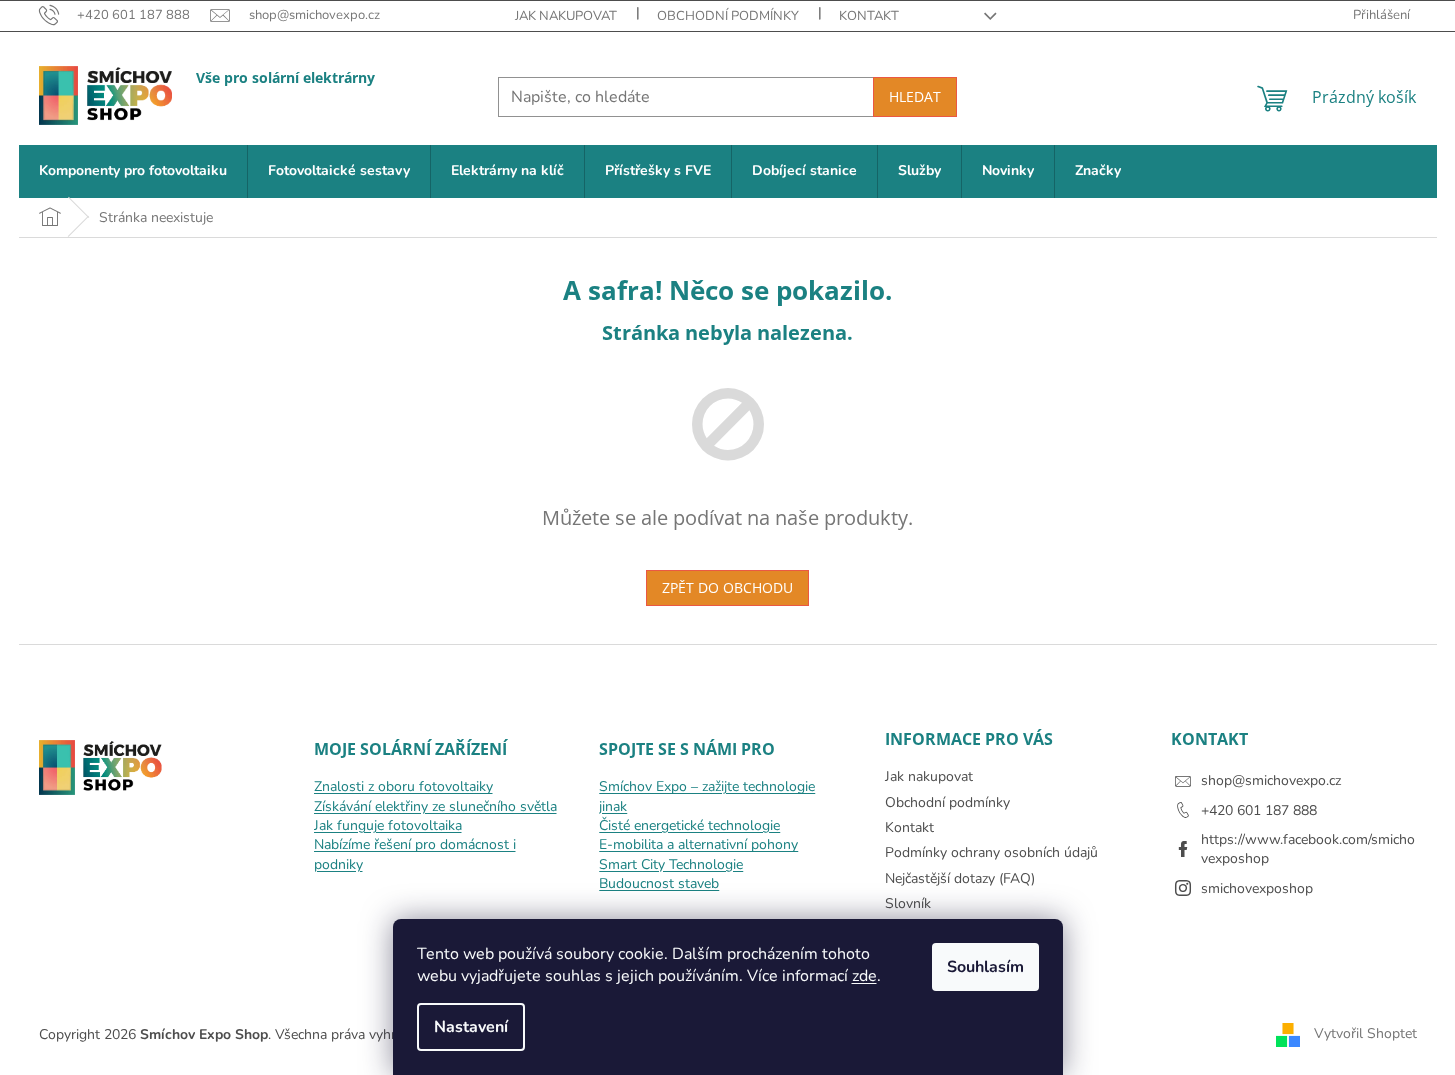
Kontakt (869, 16)
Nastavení (471, 1027)
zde (864, 976)
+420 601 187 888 (1259, 810)
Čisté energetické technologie (689, 825)
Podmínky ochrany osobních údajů (991, 852)
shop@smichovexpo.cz (1271, 780)
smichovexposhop (1257, 888)
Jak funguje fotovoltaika (388, 825)
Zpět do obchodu (727, 587)
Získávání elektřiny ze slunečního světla (435, 806)
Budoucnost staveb (659, 883)
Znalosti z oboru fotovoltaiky (403, 786)
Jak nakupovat (566, 16)
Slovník (908, 903)
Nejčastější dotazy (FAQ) (960, 878)
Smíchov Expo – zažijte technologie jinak (707, 796)
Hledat (915, 96)
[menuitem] (133, 171)
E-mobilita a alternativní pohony (698, 844)
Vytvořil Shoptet (1365, 1033)
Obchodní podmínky (728, 16)
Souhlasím (985, 967)
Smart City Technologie (671, 864)
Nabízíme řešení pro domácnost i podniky (415, 854)
